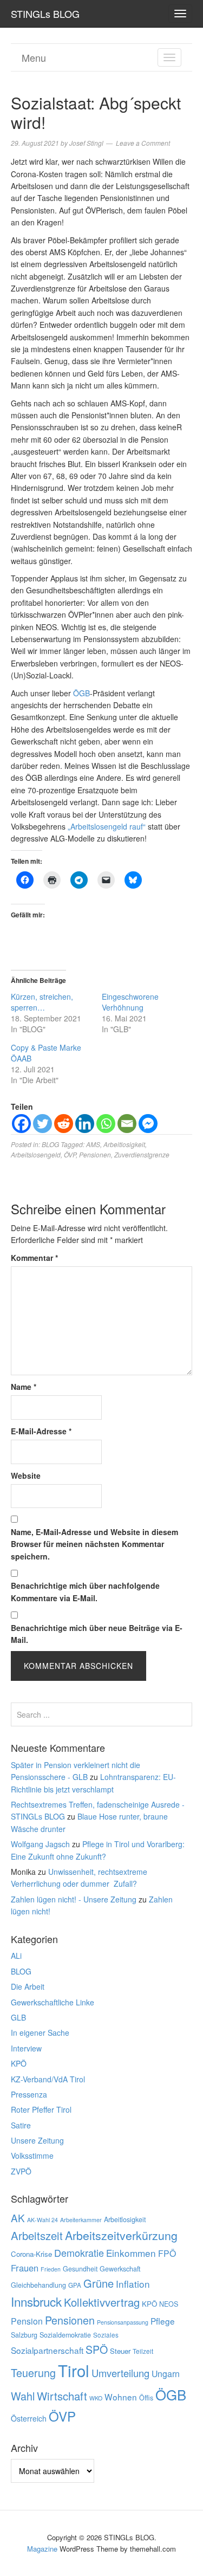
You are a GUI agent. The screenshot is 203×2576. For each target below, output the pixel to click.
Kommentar (34, 1258)
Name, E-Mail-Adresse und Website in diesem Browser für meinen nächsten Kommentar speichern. (94, 1544)
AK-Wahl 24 (42, 2220)
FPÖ (167, 2253)
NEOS (169, 2304)
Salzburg (24, 2335)
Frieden (51, 2269)
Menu (34, 57)
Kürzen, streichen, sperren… (42, 1002)
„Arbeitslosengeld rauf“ (107, 826)
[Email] (127, 1124)
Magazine (42, 2549)
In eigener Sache (40, 2033)
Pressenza (29, 2094)
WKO (96, 2398)
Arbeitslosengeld (36, 1154)
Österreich (29, 2418)
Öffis (146, 2398)
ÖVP (70, 1154)
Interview (26, 2048)
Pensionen (95, 1154)
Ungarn (166, 2374)
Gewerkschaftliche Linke (53, 2002)
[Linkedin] (85, 1124)
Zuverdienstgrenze (142, 1154)
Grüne (99, 2283)
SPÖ (97, 2349)
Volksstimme (32, 2156)
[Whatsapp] (106, 1124)
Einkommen (131, 2253)
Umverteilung (120, 2373)
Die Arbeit (28, 1986)
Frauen (25, 2268)
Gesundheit (80, 2269)
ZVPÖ (21, 2171)
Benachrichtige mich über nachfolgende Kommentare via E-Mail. (85, 1591)
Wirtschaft (62, 2396)
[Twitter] (42, 1124)
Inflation (133, 2284)
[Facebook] (21, 1124)
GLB (18, 2017)
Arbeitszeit (37, 2235)
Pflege (163, 2321)
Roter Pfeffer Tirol (41, 2109)
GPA (75, 2285)
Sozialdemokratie (65, 2335)
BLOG (50, 1144)
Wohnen (121, 2397)
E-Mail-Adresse (41, 1431)
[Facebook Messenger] (148, 1124)
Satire (21, 2125)
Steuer (120, 2351)
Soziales (106, 2335)
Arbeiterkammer (81, 2220)
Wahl (23, 2396)
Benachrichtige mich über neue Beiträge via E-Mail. (97, 1634)
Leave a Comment (143, 143)
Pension (27, 2321)
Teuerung (33, 2373)
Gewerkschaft (120, 2269)
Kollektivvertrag (102, 2302)
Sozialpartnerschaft (47, 2350)
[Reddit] (64, 1124)
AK (18, 2218)
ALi (16, 1956)
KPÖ (19, 2063)
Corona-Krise (31, 2254)
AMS (93, 1144)
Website (26, 1475)
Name (24, 1387)
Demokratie (79, 2253)
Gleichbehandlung (38, 2285)
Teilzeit (143, 2351)
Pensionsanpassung (123, 2322)
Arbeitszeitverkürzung (121, 2235)
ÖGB (81, 693)
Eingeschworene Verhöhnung (130, 1002)
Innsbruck (36, 2301)
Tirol (74, 2370)
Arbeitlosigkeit (124, 1144)
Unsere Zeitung (37, 2140)
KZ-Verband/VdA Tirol (48, 2079)
